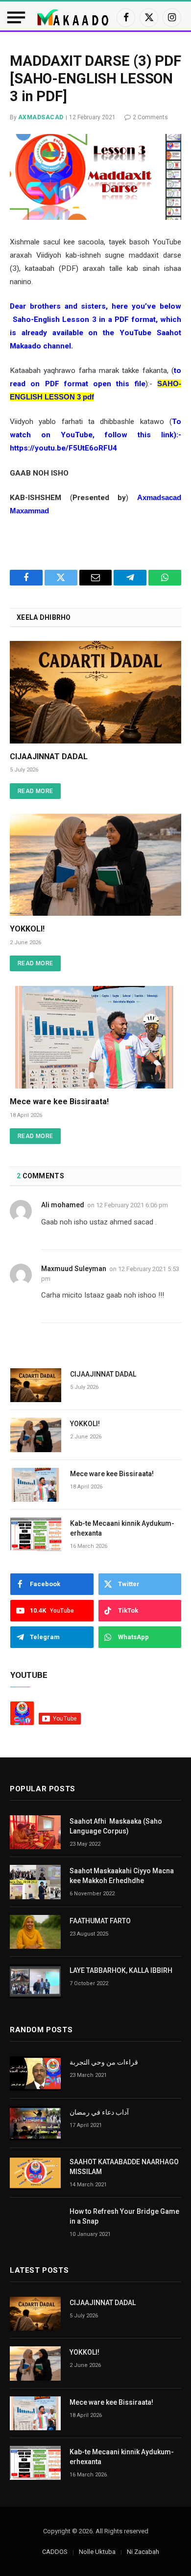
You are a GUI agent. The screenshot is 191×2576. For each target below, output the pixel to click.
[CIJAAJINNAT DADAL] (95, 692)
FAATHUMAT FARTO (100, 1921)
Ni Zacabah (143, 2552)
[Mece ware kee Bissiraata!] (95, 1037)
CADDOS (55, 2552)
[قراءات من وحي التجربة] (35, 2073)
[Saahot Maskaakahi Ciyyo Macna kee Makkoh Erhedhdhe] (35, 1882)
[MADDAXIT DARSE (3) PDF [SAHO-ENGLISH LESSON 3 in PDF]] (95, 177)
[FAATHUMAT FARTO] (35, 1932)
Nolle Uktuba (97, 2552)
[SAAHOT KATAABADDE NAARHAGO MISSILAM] (35, 2173)
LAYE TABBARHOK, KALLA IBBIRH (121, 1970)
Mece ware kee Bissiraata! (59, 1102)
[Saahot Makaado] (73, 17)
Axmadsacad (41, 117)
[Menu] (16, 17)
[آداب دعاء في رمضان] (35, 2123)
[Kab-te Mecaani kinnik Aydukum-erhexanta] (36, 1534)
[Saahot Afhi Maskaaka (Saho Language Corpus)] (35, 1832)
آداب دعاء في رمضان (99, 2112)
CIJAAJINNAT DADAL (49, 757)
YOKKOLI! (27, 929)
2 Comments (150, 117)
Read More (35, 791)
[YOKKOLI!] (95, 865)
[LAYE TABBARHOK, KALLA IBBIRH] (35, 1981)
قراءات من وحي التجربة (104, 2062)
